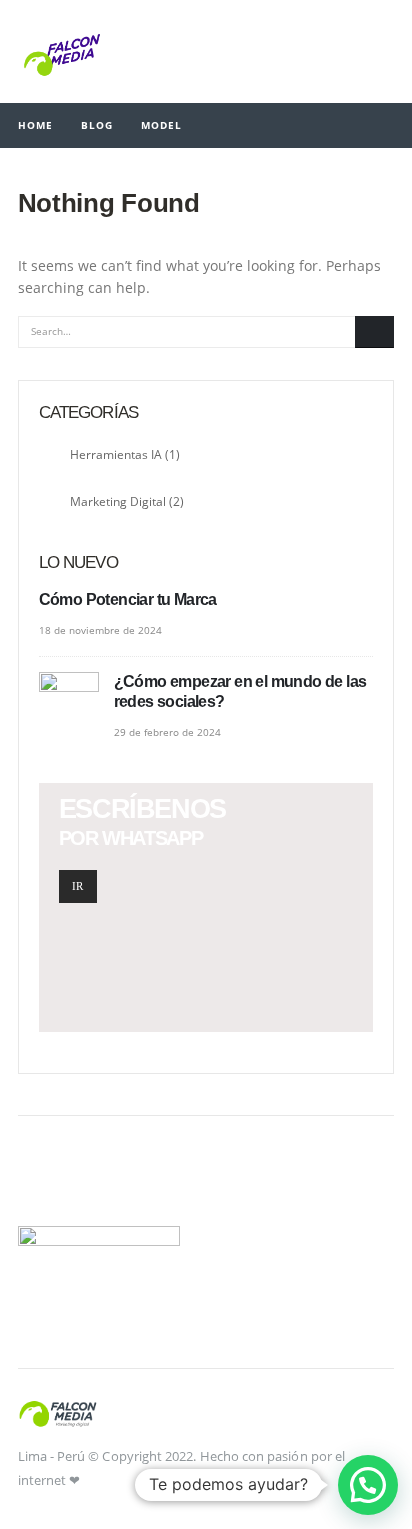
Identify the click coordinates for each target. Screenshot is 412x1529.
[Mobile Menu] (379, 51)
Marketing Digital (118, 500)
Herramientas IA (116, 453)
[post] (71, 702)
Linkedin (134, 1178)
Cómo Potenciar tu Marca (128, 599)
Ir (77, 886)
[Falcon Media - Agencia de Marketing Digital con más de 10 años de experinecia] (62, 51)
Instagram (87, 1178)
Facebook (40, 1178)
